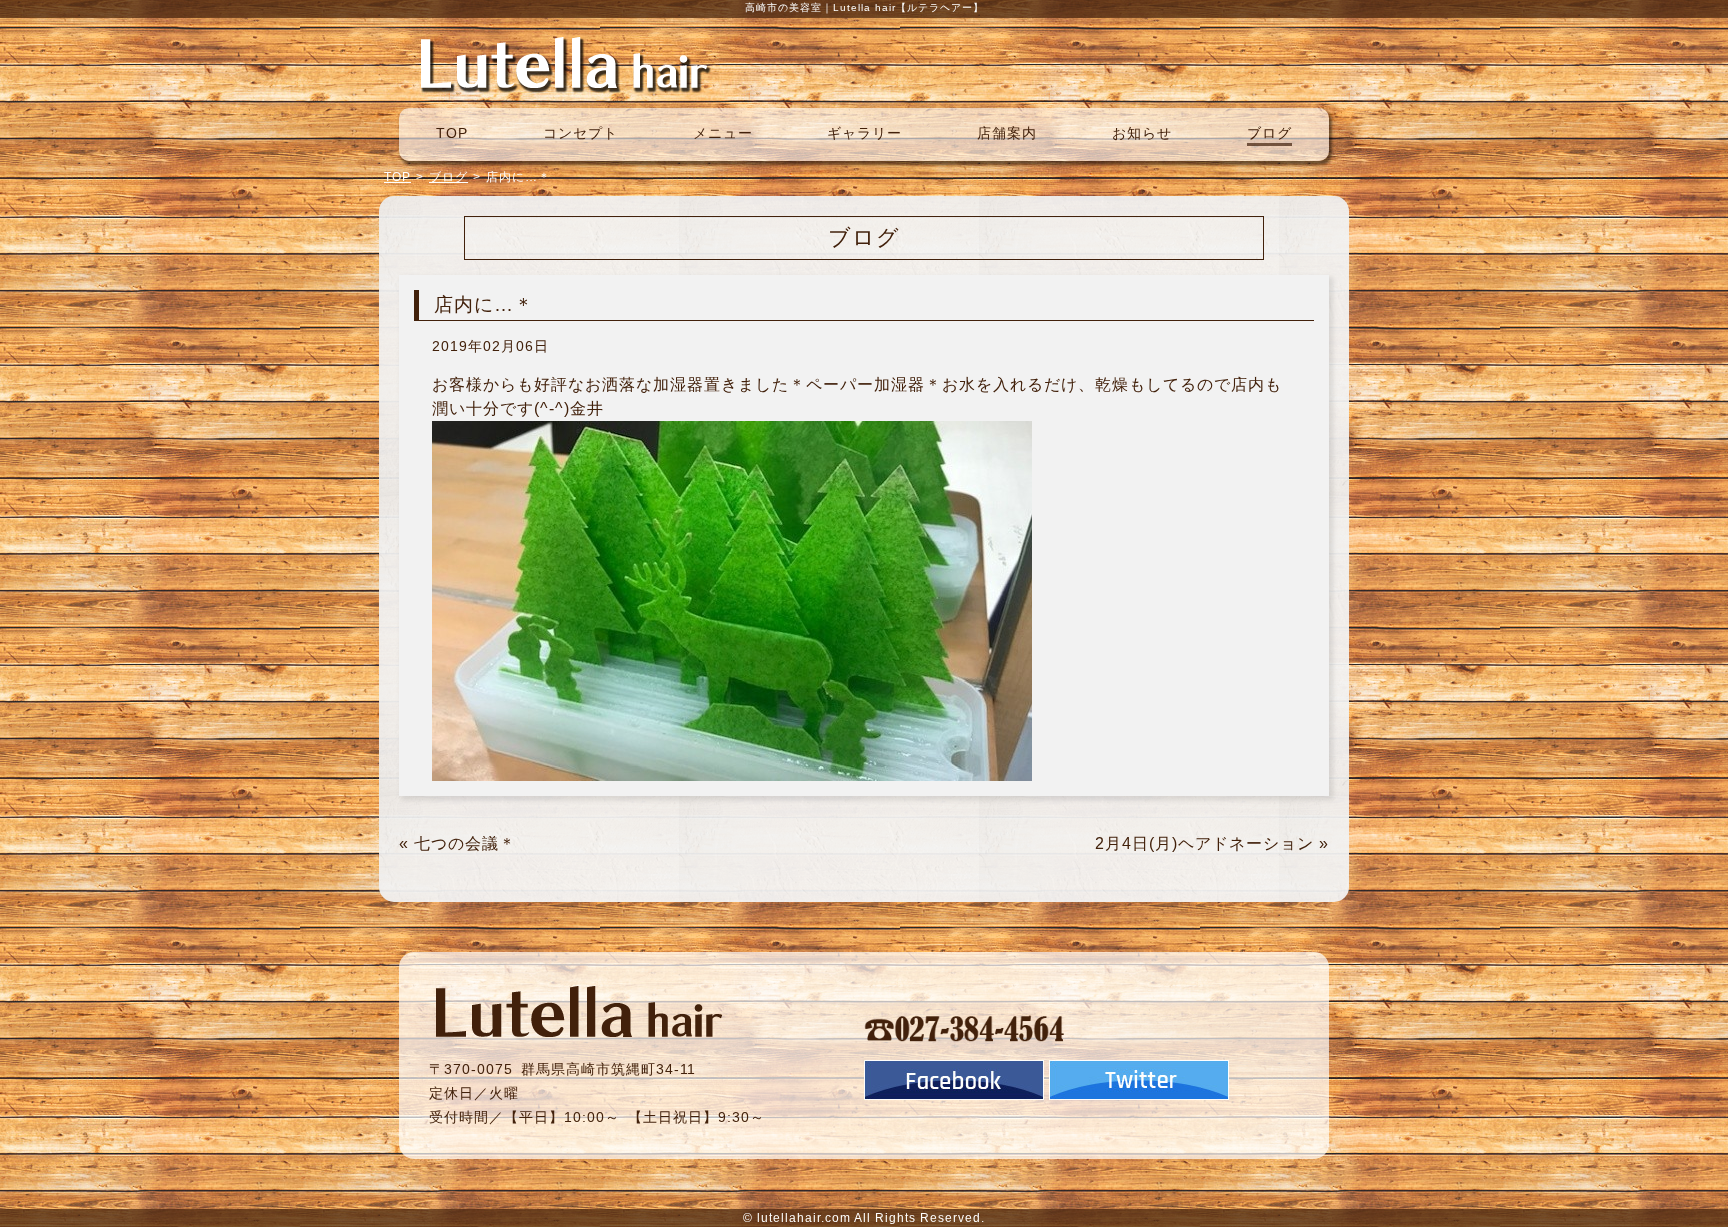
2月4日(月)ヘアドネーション (1204, 843)
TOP (452, 133)
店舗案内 (1007, 133)
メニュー (723, 133)
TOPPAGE (564, 63)
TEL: (965, 1028)
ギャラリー (864, 133)
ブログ (1269, 133)
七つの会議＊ (465, 843)
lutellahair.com (804, 1218)
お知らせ (1142, 133)
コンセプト (580, 133)
